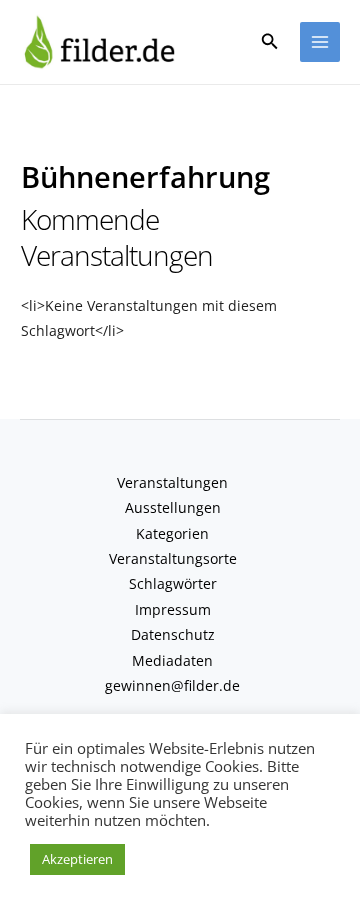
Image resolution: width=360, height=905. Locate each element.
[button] (270, 42)
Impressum (173, 609)
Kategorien (172, 533)
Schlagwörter (173, 583)
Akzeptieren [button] (77, 859)
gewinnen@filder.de (172, 685)
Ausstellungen (173, 507)
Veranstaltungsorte (173, 558)
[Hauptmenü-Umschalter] (320, 42)
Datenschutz (173, 634)
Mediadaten (172, 660)
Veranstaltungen (172, 482)
